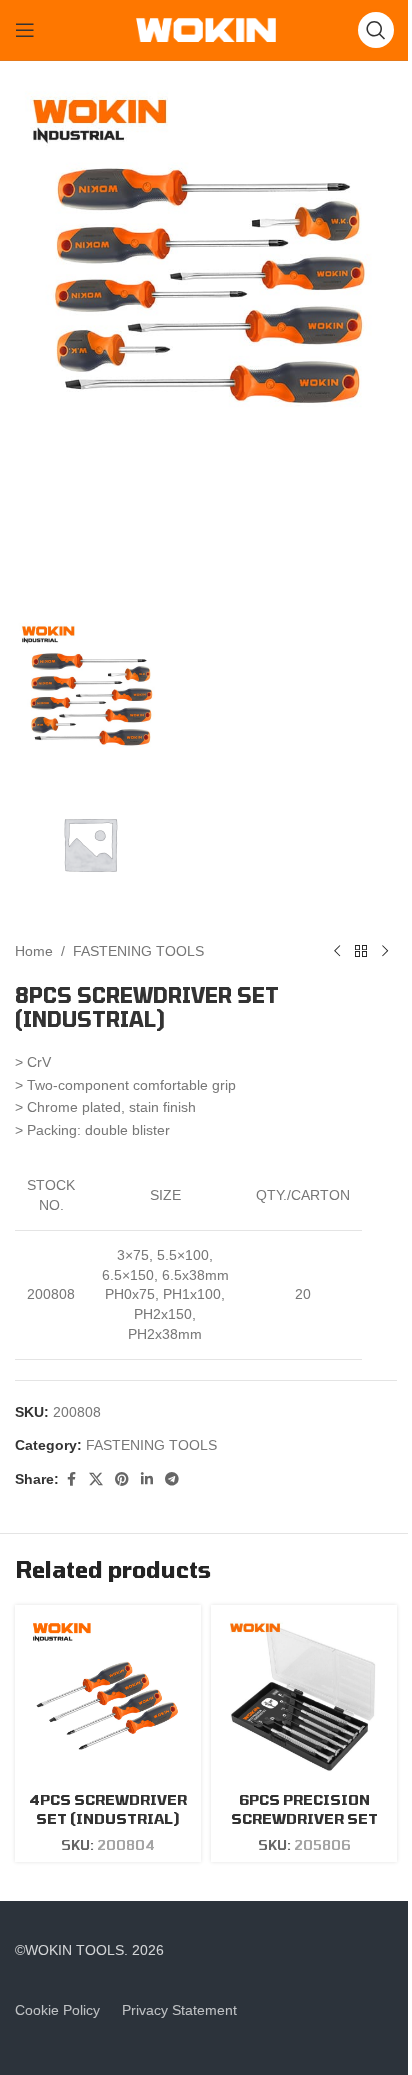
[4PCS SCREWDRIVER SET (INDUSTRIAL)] (108, 1698)
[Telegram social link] (172, 1479)
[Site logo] (206, 29)
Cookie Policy (57, 2010)
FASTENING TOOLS (138, 951)
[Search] (376, 30)
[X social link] (96, 1479)
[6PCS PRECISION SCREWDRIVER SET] (304, 1698)
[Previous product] (337, 951)
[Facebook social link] (71, 1479)
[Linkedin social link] (147, 1479)
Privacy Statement (179, 2010)
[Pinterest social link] (122, 1479)
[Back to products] (361, 951)
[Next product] (385, 951)
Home (34, 951)
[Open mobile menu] (25, 30)
